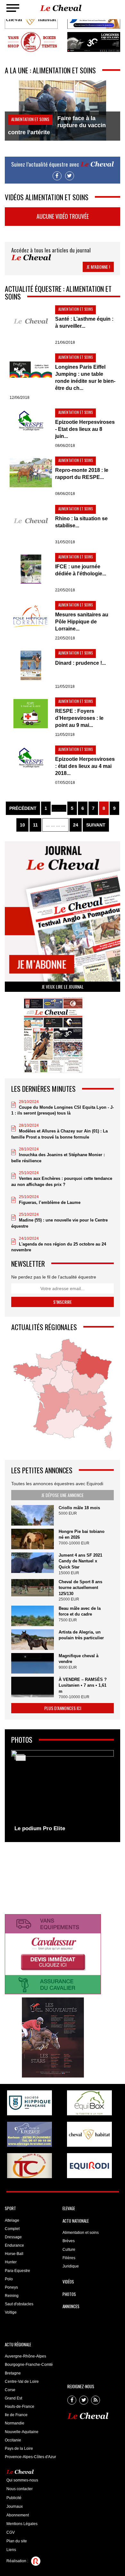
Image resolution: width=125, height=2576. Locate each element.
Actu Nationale (76, 2221)
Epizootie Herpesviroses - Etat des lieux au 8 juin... (85, 429)
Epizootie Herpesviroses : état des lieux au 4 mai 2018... (85, 766)
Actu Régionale (18, 2344)
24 (76, 825)
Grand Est (13, 2398)
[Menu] (13, 8)
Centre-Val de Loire (22, 2382)
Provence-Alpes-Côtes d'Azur (30, 2457)
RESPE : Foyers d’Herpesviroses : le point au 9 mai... (79, 718)
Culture (69, 2250)
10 (22, 825)
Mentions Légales (22, 2524)
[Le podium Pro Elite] (63, 1792)
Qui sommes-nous (22, 2480)
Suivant (96, 825)
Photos (69, 2294)
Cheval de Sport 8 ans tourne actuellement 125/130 (80, 1588)
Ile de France (16, 2415)
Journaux (15, 2506)
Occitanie (13, 2440)
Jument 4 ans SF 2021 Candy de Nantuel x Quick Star (80, 1561)
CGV (11, 2532)
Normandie (15, 2423)
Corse (10, 2390)
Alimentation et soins (81, 2233)
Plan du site (17, 2541)
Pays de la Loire (19, 2448)
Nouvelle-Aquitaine (22, 2432)
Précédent (23, 808)
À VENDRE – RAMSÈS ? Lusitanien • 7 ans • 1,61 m (83, 1685)
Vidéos (68, 2282)
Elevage (69, 2208)
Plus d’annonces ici (63, 1708)
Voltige (11, 2312)
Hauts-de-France (20, 2407)
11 (35, 825)
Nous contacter (20, 2489)
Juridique (71, 2266)
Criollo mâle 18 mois (79, 1508)
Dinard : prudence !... (80, 663)
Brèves (69, 2241)
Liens (11, 2550)
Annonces (71, 2306)
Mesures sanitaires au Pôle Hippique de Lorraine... (82, 622)
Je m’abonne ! (98, 267)
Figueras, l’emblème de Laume (50, 1202)
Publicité (14, 2498)
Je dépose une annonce (63, 1495)
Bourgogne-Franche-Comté (29, 2365)
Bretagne (13, 2373)
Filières (69, 2258)
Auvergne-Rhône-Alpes (25, 2356)
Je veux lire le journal (63, 987)
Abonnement (18, 2515)
